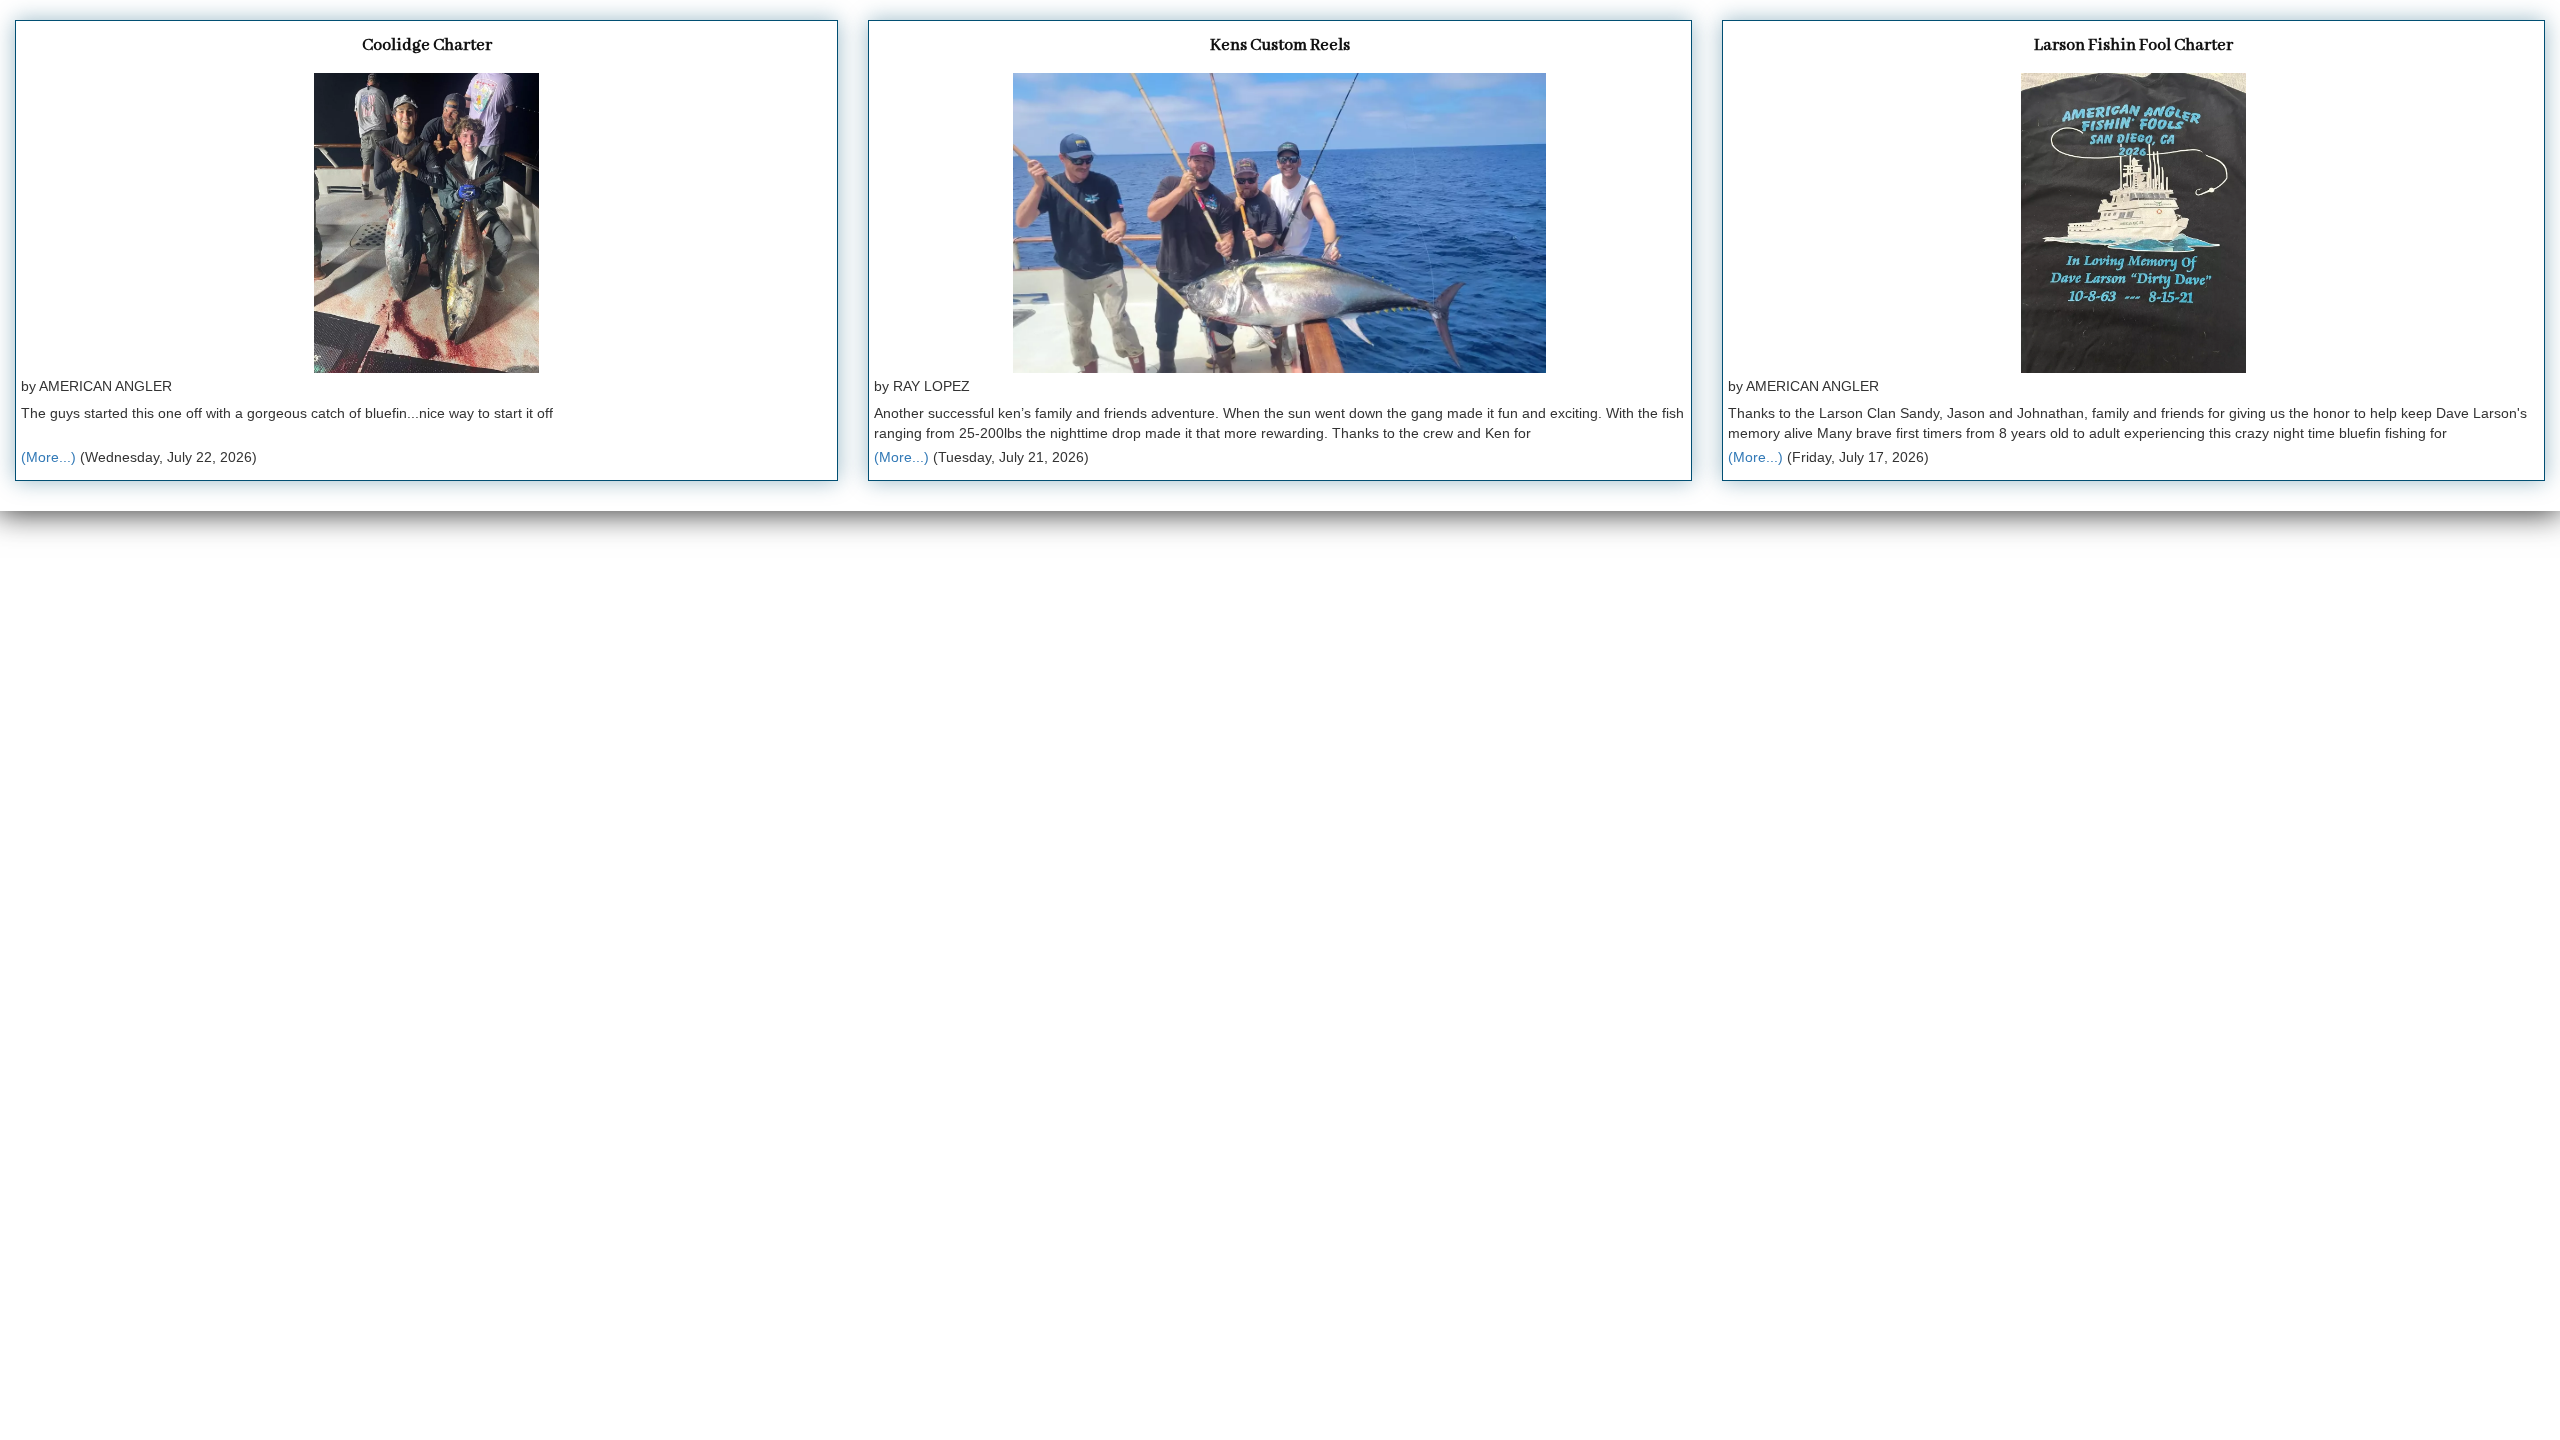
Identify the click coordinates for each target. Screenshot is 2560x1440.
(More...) (48, 457)
